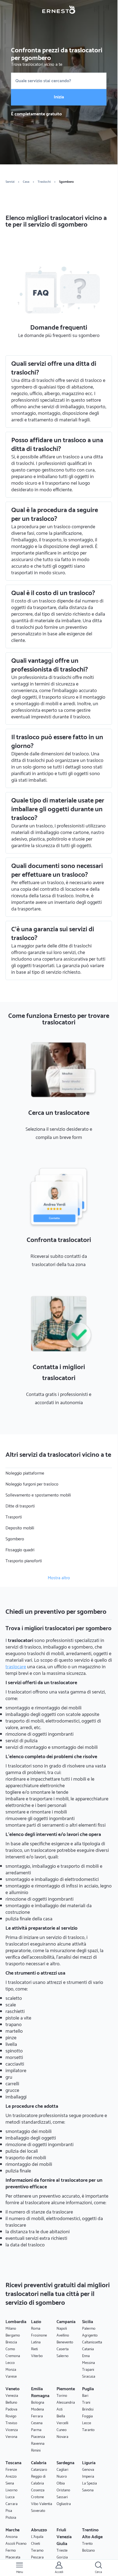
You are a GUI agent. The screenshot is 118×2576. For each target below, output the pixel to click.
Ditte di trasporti (20, 1506)
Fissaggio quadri (20, 1550)
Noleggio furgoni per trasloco (32, 1484)
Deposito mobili (20, 1528)
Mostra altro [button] (59, 1578)
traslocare (16, 1667)
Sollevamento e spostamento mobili (38, 1495)
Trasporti (14, 1517)
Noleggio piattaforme (25, 1473)
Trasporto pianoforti (24, 1561)
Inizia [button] (59, 97)
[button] (19, 2568)
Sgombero (15, 1539)
